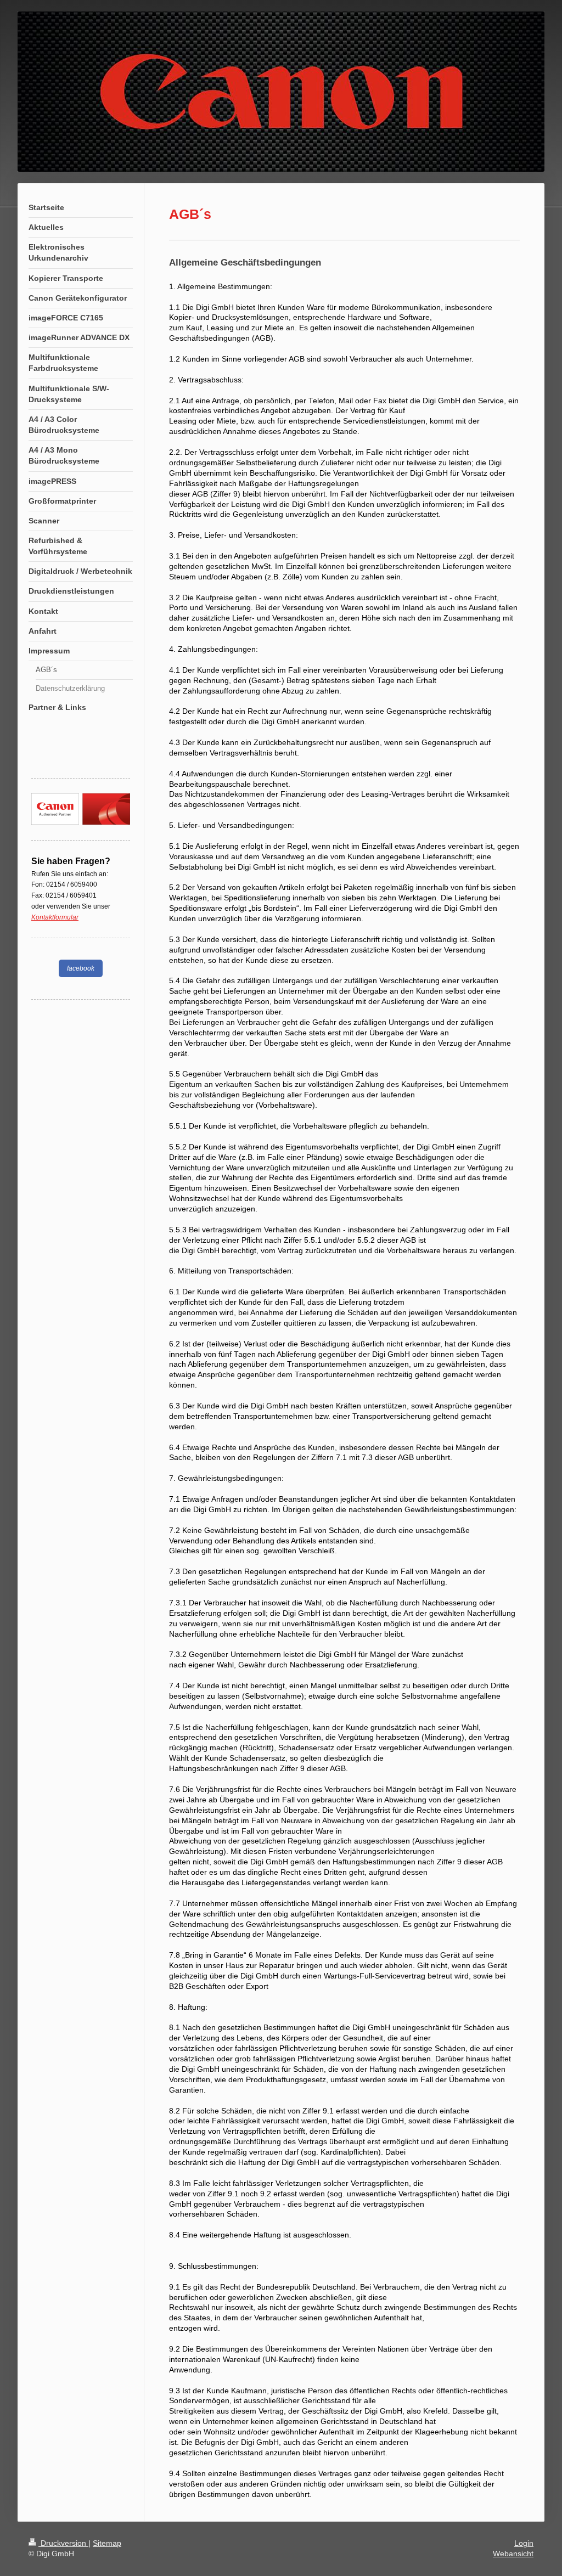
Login (524, 2543)
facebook (81, 968)
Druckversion (63, 2543)
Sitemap (107, 2543)
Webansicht (513, 2554)
